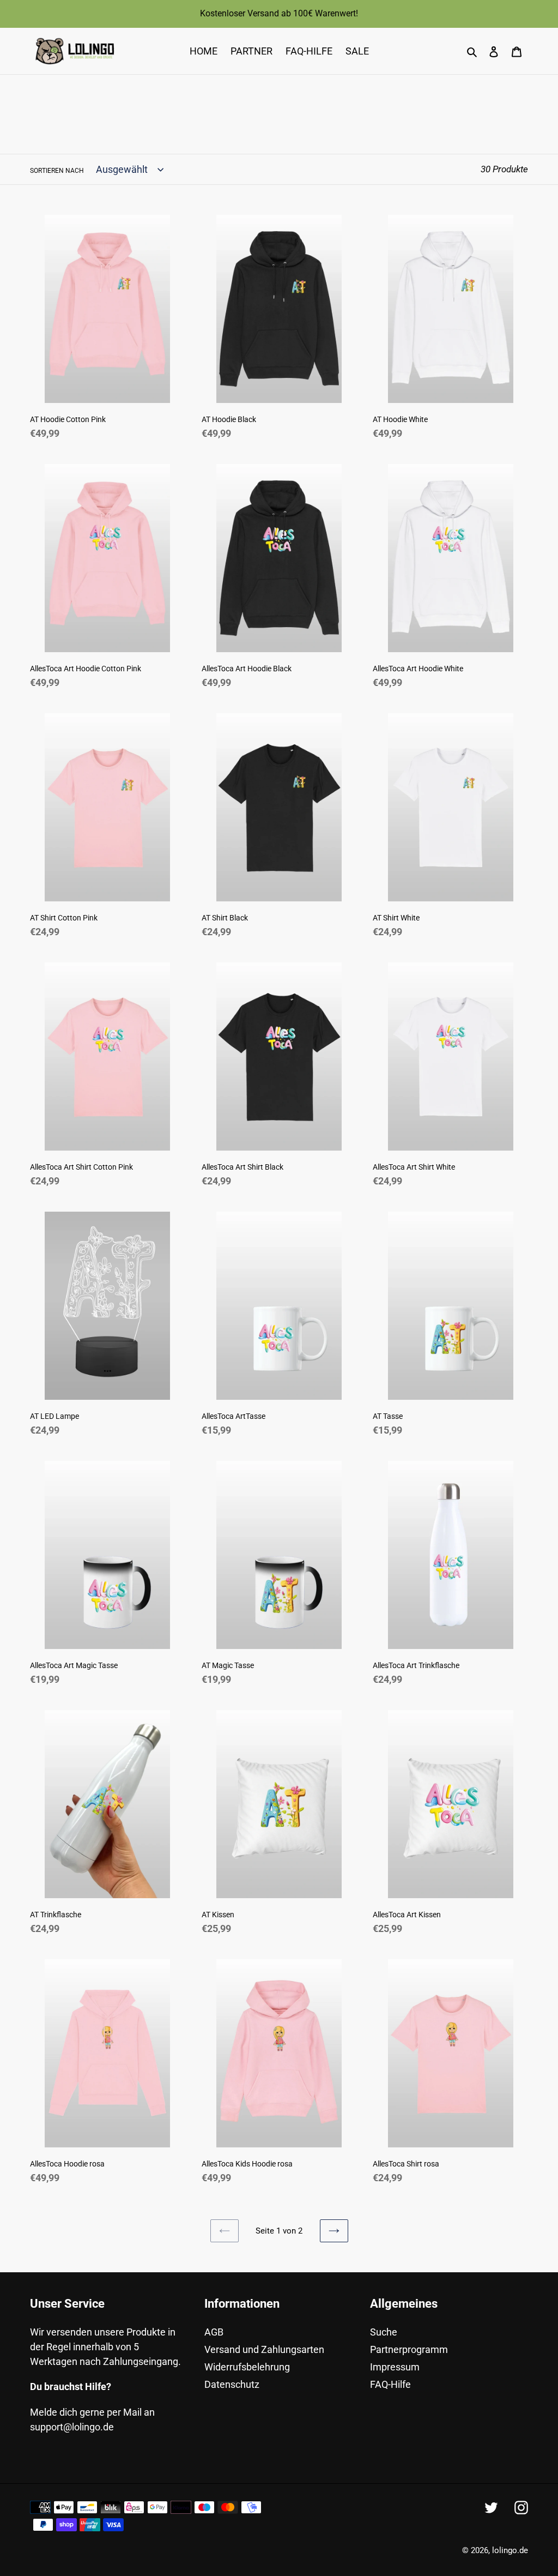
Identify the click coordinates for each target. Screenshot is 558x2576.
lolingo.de (510, 2550)
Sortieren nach (57, 171)
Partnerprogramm (409, 2349)
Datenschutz (232, 2384)
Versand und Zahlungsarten (264, 2349)
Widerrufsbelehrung (247, 2367)
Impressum (395, 2367)
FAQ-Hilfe (390, 2384)
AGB (214, 2332)
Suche (384, 2332)
